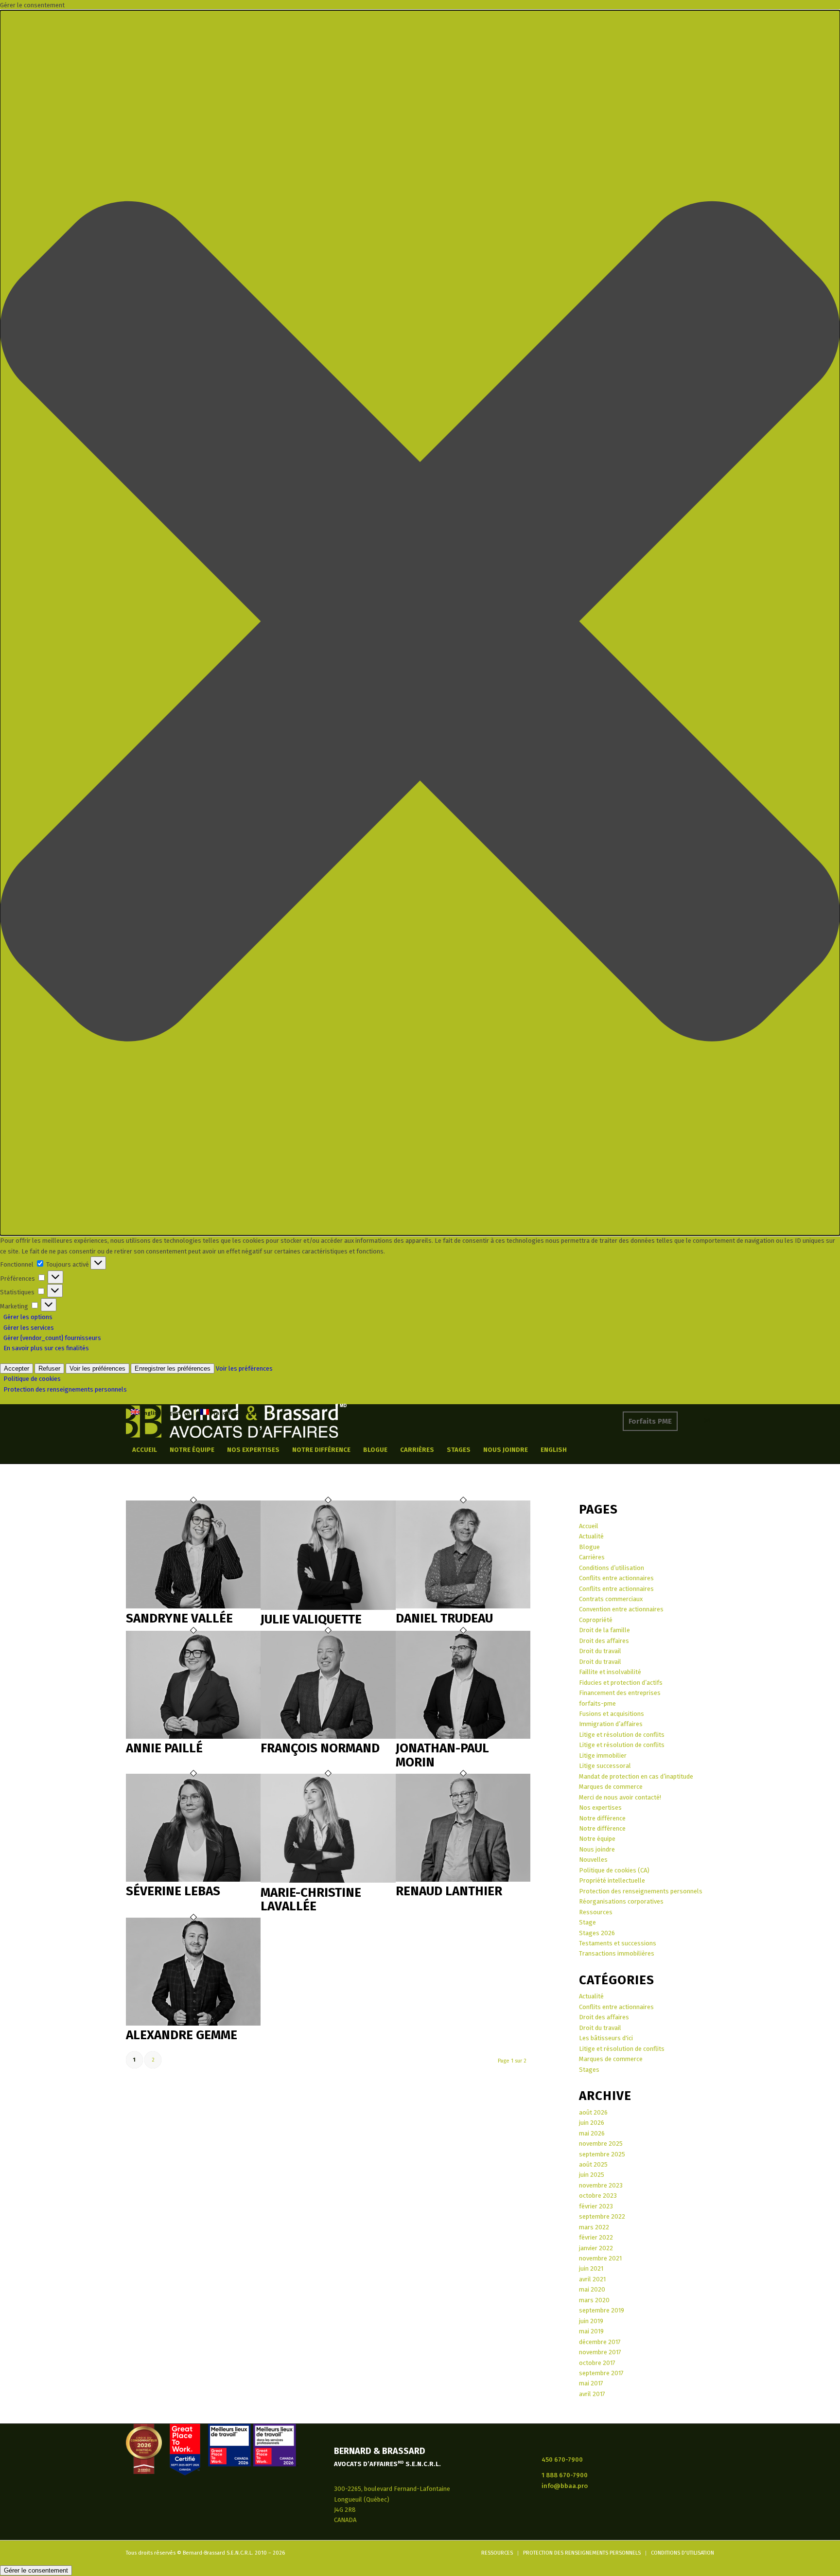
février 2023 (596, 2206)
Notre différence (602, 1818)
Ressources (596, 1912)
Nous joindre (597, 1849)
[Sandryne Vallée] (193, 1606)
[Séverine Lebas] (193, 1879)
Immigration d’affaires (611, 1724)
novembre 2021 (600, 2258)
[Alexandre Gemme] (193, 2023)
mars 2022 (594, 2227)
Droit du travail (600, 1651)
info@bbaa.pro (565, 2486)
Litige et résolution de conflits (622, 1735)
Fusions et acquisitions (612, 1714)
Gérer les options (28, 1317)
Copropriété (596, 1620)
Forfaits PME (650, 1421)
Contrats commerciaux (611, 1599)
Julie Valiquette (311, 1619)
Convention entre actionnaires (621, 1609)
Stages (589, 2070)
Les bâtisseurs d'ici (606, 2038)
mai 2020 (592, 2289)
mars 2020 (594, 2300)
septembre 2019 (602, 2310)
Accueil (589, 1526)
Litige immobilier (603, 1756)
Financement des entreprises (620, 1693)
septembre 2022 (602, 2216)
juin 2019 (591, 2321)
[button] (420, 623)
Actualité (591, 1536)
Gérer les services (29, 1328)
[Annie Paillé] (193, 1737)
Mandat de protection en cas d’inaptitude (636, 1776)
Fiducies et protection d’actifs (621, 1683)
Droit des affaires (604, 1641)
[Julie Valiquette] (328, 1608)
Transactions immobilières (617, 1953)
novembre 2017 (600, 2352)
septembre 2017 (601, 2373)
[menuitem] (145, 1450)
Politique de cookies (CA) (614, 1870)
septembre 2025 (602, 2154)
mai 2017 (591, 2383)
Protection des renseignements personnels (65, 1389)
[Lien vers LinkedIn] (678, 1421)
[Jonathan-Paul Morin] (463, 1737)
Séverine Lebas (173, 1891)
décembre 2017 (600, 2342)
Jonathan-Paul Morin (442, 1755)
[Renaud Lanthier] (463, 1879)
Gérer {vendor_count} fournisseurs (52, 1338)
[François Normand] (328, 1737)
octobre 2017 (597, 2363)
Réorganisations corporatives (621, 1901)
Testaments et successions (618, 1943)
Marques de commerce (611, 1787)
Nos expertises (600, 1808)
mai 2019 (591, 2331)
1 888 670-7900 (565, 2475)
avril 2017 (592, 2394)
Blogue (589, 1547)
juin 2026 (592, 2123)
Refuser (49, 1368)
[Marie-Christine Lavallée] (328, 1880)
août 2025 (593, 2164)
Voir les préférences (97, 1368)
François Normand (320, 1748)
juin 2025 (592, 2175)
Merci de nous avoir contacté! (620, 1797)
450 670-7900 (562, 2460)
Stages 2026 (597, 1933)
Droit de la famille (604, 1630)
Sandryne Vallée (179, 1618)
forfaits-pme (597, 1703)
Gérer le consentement (36, 2570)
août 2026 (593, 2112)
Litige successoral (605, 1766)
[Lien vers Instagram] (707, 1421)
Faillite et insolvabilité (610, 1672)
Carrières (592, 1557)
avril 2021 (592, 2279)
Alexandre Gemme (182, 2035)
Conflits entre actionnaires (616, 1578)
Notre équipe (597, 1839)
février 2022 (596, 2237)
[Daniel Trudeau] (463, 1606)
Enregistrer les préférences (173, 1368)
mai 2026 (592, 2133)
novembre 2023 (601, 2185)
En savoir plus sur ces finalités (46, 1348)
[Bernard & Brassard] (236, 1421)
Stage (587, 1922)
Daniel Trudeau (444, 1618)
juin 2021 (591, 2268)
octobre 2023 (598, 2196)
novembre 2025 (601, 2144)
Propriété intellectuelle (612, 1880)
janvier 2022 (596, 2248)
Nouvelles (593, 1860)
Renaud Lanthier (449, 1891)
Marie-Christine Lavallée (311, 1900)
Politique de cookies (32, 1379)
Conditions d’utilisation (612, 1568)
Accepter (17, 1368)
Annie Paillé (164, 1748)
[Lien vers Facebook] (692, 1421)
